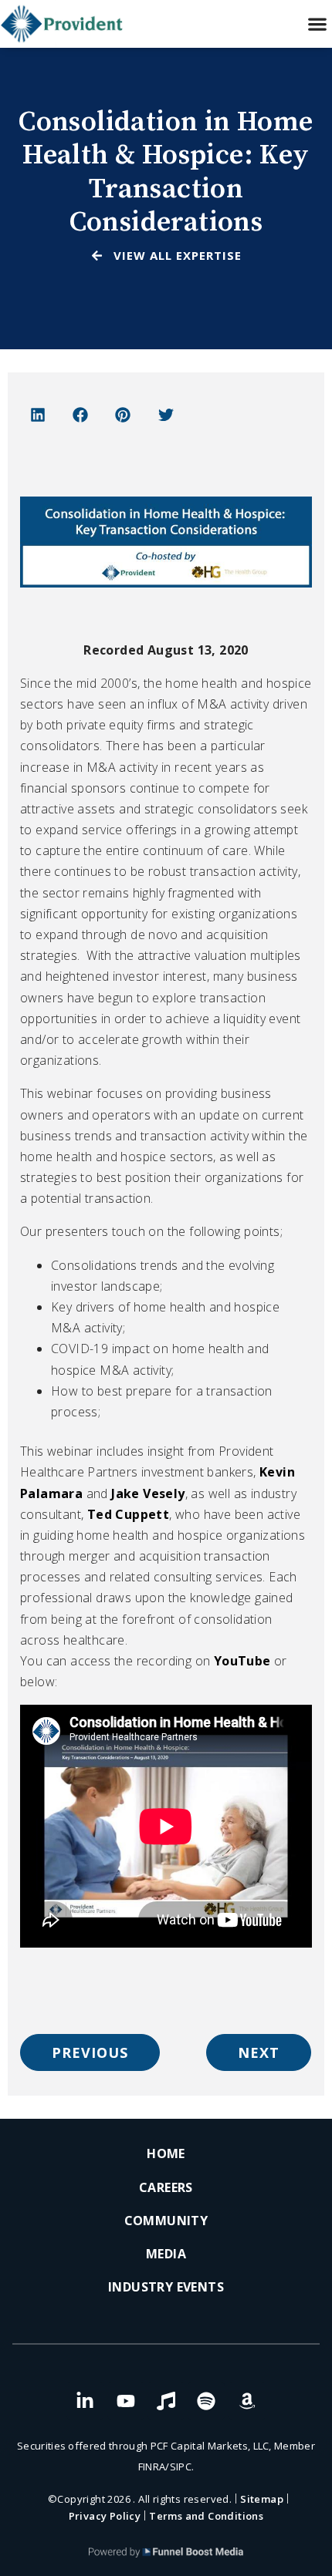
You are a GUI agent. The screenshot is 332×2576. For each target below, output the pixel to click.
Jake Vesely (148, 1493)
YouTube (242, 1661)
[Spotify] (206, 2401)
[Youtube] (126, 2401)
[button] (317, 24)
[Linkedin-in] (85, 2401)
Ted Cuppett (128, 1514)
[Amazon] (247, 2401)
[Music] (166, 2401)
